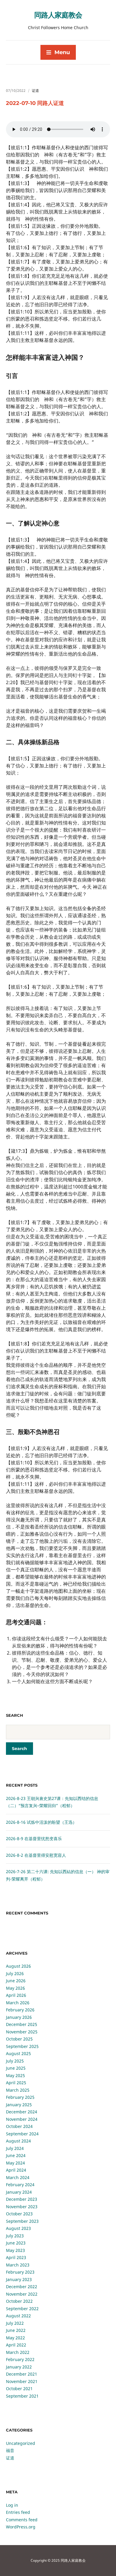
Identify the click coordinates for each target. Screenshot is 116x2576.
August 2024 (18, 2141)
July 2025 (15, 2061)
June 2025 (16, 2068)
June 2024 (16, 2155)
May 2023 (15, 2250)
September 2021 (22, 2396)
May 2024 (15, 2163)
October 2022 (19, 2301)
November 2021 (22, 2381)
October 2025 (19, 2039)
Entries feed (18, 2512)
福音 (10, 2450)
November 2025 (22, 2032)
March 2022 (18, 2352)
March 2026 (18, 2003)
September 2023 (22, 2221)
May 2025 (15, 2075)
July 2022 (15, 2323)
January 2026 (19, 2017)
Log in (12, 2505)
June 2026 (16, 1981)
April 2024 (16, 2170)
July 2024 (15, 2148)
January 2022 (19, 2367)
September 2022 (22, 2309)
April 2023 (16, 2257)
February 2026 (20, 2010)
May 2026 (15, 1988)
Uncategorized (21, 2443)
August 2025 (18, 2053)
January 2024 (19, 2192)
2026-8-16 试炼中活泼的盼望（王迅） (41, 1822)
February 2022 (20, 2359)
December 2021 (22, 2374)
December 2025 (22, 2024)
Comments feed (22, 2520)
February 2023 (20, 2272)
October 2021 (19, 2389)
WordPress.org (21, 2527)
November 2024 (22, 2119)
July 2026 (15, 1973)
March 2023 (18, 2265)
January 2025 (19, 2105)
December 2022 (22, 2287)
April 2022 (16, 2345)
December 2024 (22, 2112)
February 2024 (20, 2185)
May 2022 (15, 2338)
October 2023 (19, 2214)
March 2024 (18, 2177)
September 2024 (22, 2134)
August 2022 (18, 2316)
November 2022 (22, 2294)
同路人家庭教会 (58, 15)
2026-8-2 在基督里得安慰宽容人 (36, 1855)
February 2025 (20, 2097)
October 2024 (19, 2126)
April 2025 (16, 2083)
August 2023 (18, 2228)
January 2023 (19, 2279)
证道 (35, 91)
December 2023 (22, 2199)
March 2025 (18, 2090)
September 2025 (22, 2046)
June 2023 (16, 2243)
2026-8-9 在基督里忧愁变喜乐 (34, 1838)
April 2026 (16, 1995)
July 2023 (15, 2236)
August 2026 (18, 1966)
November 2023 (22, 2207)
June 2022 (16, 2330)
